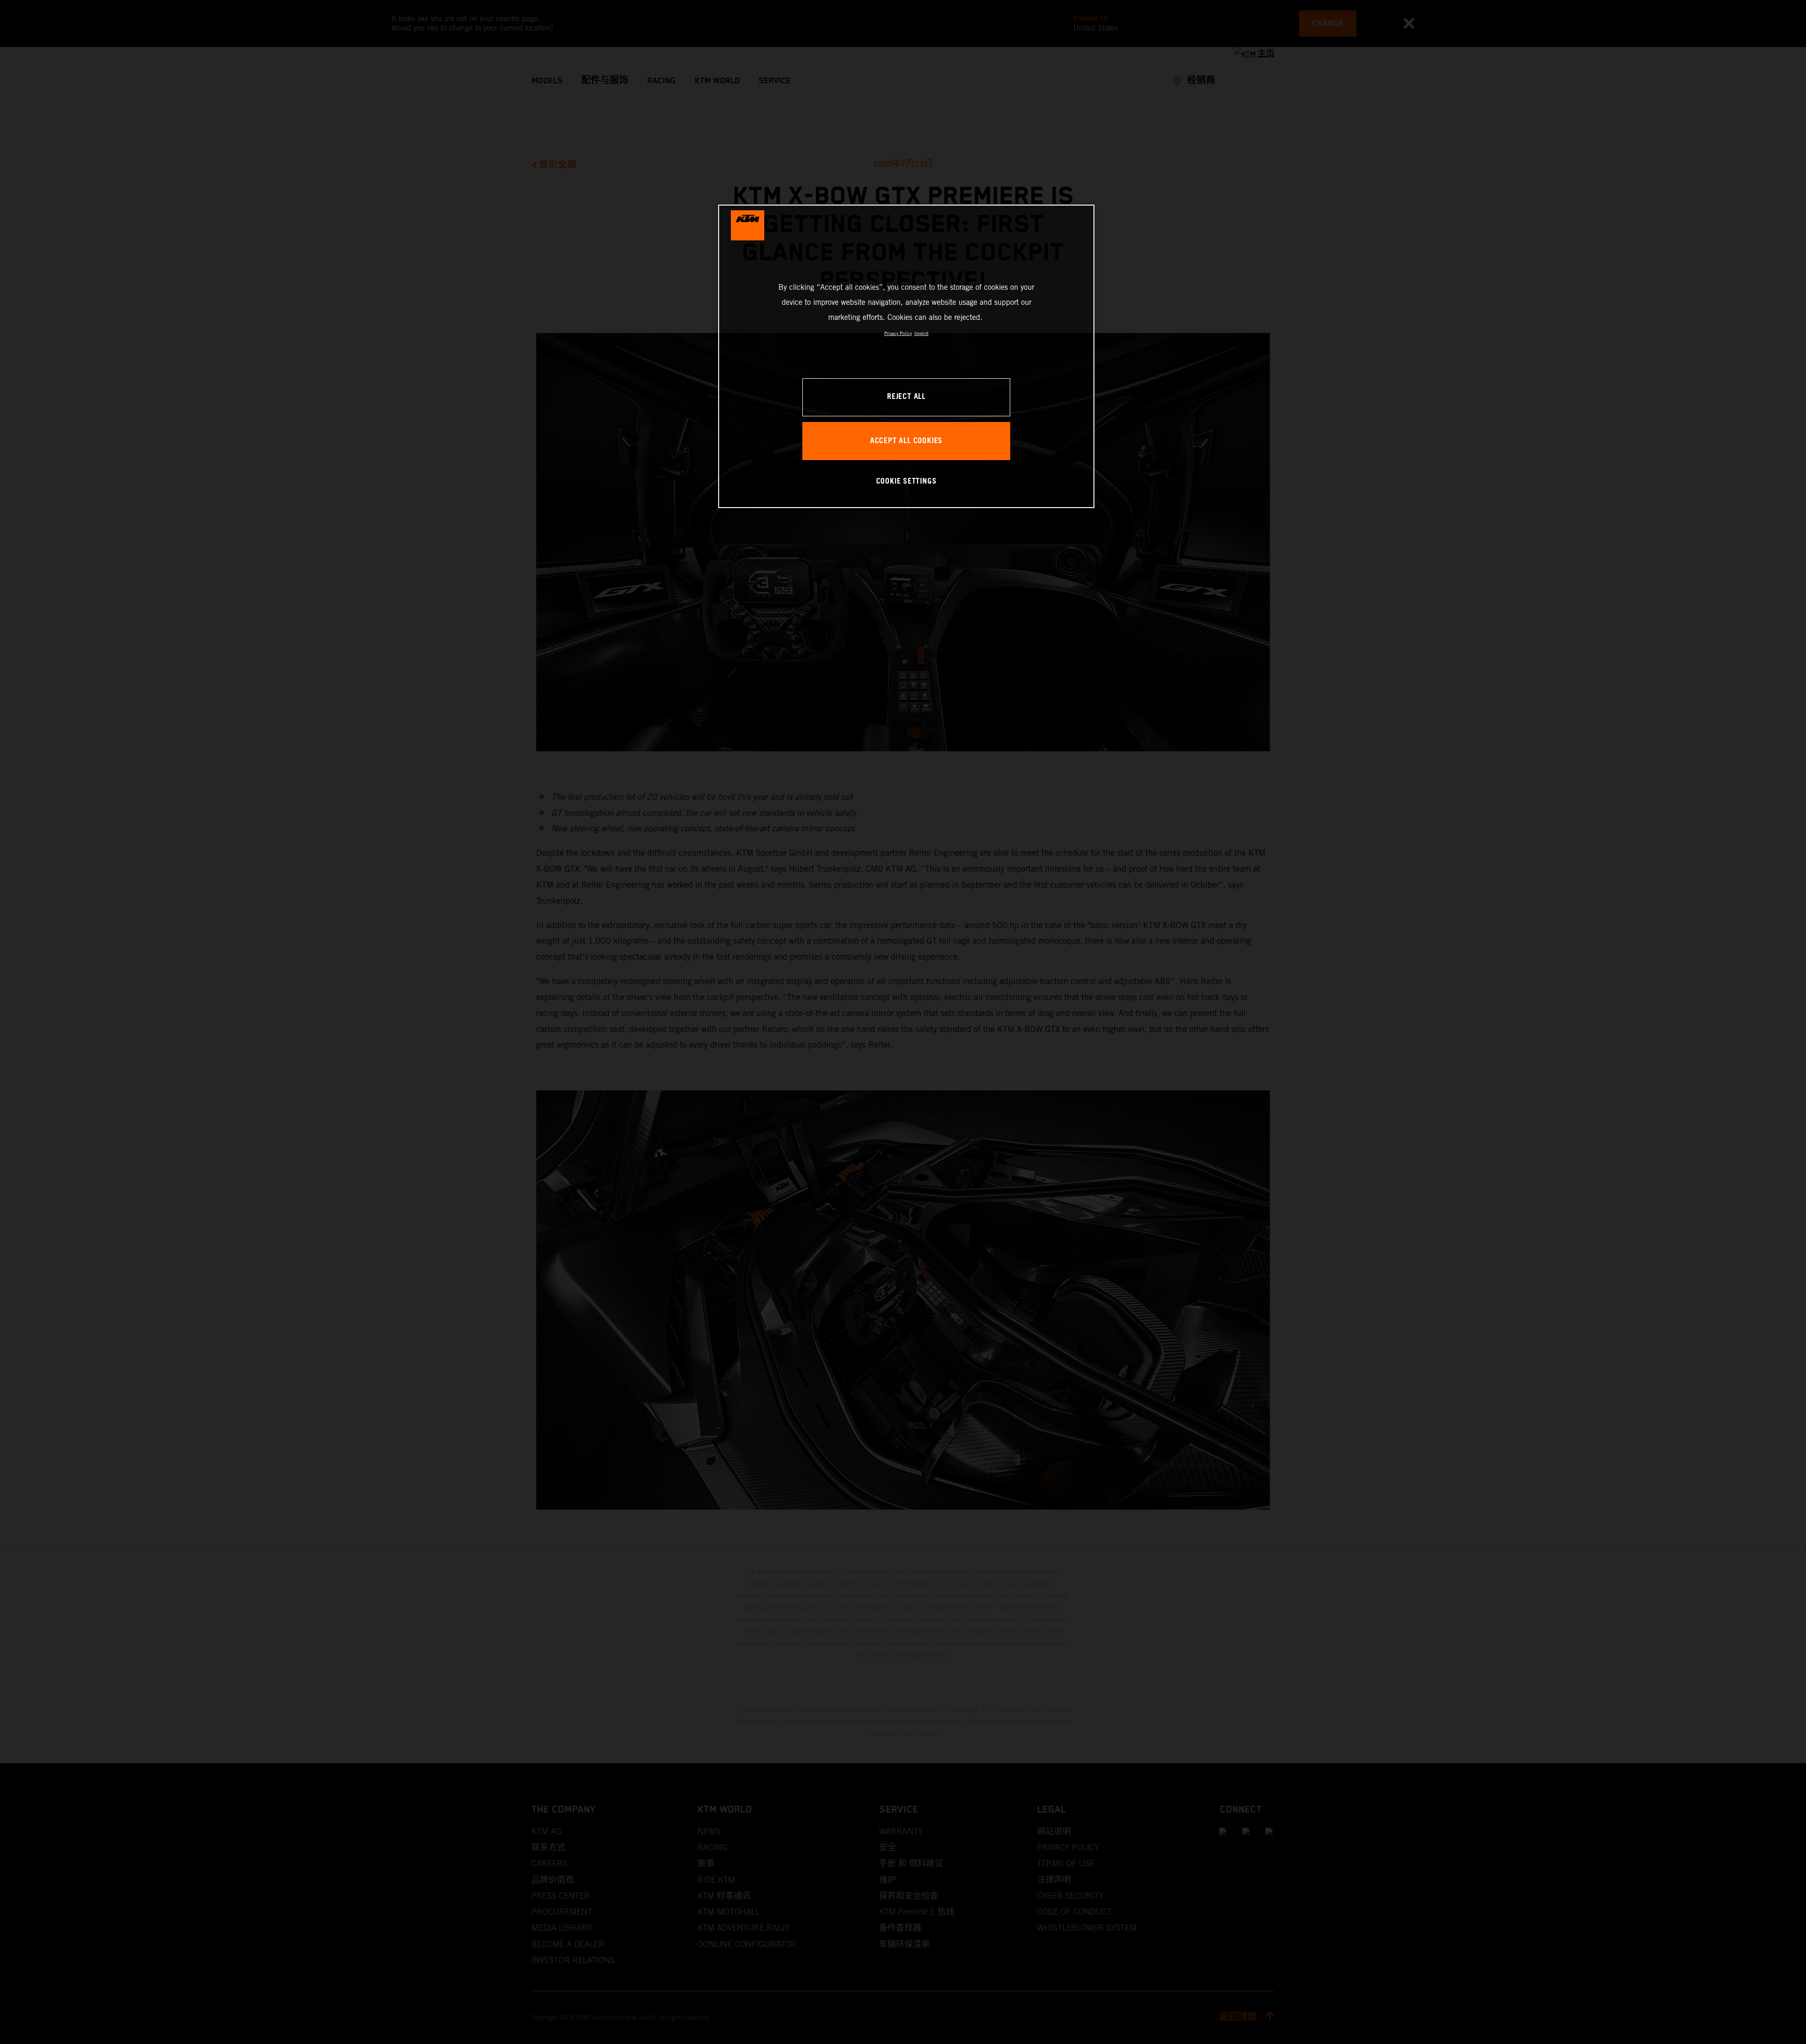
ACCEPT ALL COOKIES (906, 441)
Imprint (921, 333)
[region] (906, 356)
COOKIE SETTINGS (907, 481)
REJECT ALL (906, 397)
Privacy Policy (898, 333)
